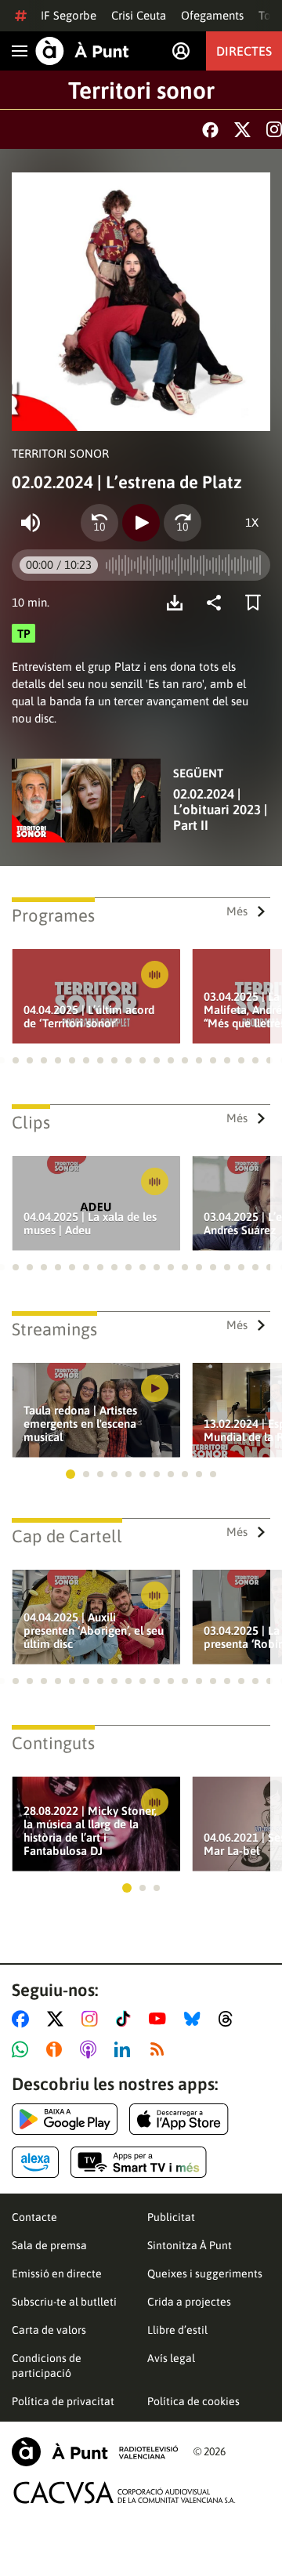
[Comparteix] (218, 603)
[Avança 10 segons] (183, 523)
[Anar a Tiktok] (127, 2019)
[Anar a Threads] (230, 2019)
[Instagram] (274, 129)
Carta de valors (49, 2330)
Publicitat (171, 2217)
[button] (16, 1060)
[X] (242, 130)
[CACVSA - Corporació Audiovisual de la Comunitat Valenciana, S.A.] (125, 2493)
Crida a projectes (189, 2302)
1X (252, 522)
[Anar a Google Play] (65, 2119)
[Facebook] (210, 130)
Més (237, 911)
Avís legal (171, 2358)
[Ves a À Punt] (82, 51)
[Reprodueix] (141, 523)
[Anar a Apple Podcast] (91, 2049)
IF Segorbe (69, 15)
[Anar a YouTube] (161, 2019)
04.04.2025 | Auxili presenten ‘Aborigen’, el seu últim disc (94, 1630)
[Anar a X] (58, 2019)
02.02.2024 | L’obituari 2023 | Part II (220, 810)
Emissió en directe (57, 2273)
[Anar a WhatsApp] (23, 2049)
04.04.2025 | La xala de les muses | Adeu (90, 1223)
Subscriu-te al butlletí (64, 2302)
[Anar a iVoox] (57, 2049)
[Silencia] (31, 523)
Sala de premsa (49, 2245)
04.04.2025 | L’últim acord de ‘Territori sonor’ (89, 1016)
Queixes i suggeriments (205, 2273)
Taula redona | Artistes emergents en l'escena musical (80, 1424)
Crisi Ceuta (139, 15)
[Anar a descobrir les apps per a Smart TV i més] (139, 2162)
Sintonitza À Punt (190, 2245)
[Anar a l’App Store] (179, 2119)
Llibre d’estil (177, 2330)
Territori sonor (141, 90)
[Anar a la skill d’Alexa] (35, 2162)
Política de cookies (193, 2401)
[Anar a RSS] (161, 2049)
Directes (244, 51)
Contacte (34, 2217)
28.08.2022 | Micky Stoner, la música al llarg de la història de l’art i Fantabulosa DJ (90, 1831)
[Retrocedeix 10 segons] (99, 523)
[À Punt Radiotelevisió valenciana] (95, 2452)
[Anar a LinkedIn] (125, 2049)
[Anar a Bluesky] (195, 2019)
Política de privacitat (63, 2401)
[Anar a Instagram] (93, 2019)
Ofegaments (212, 15)
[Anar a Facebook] (23, 2019)
